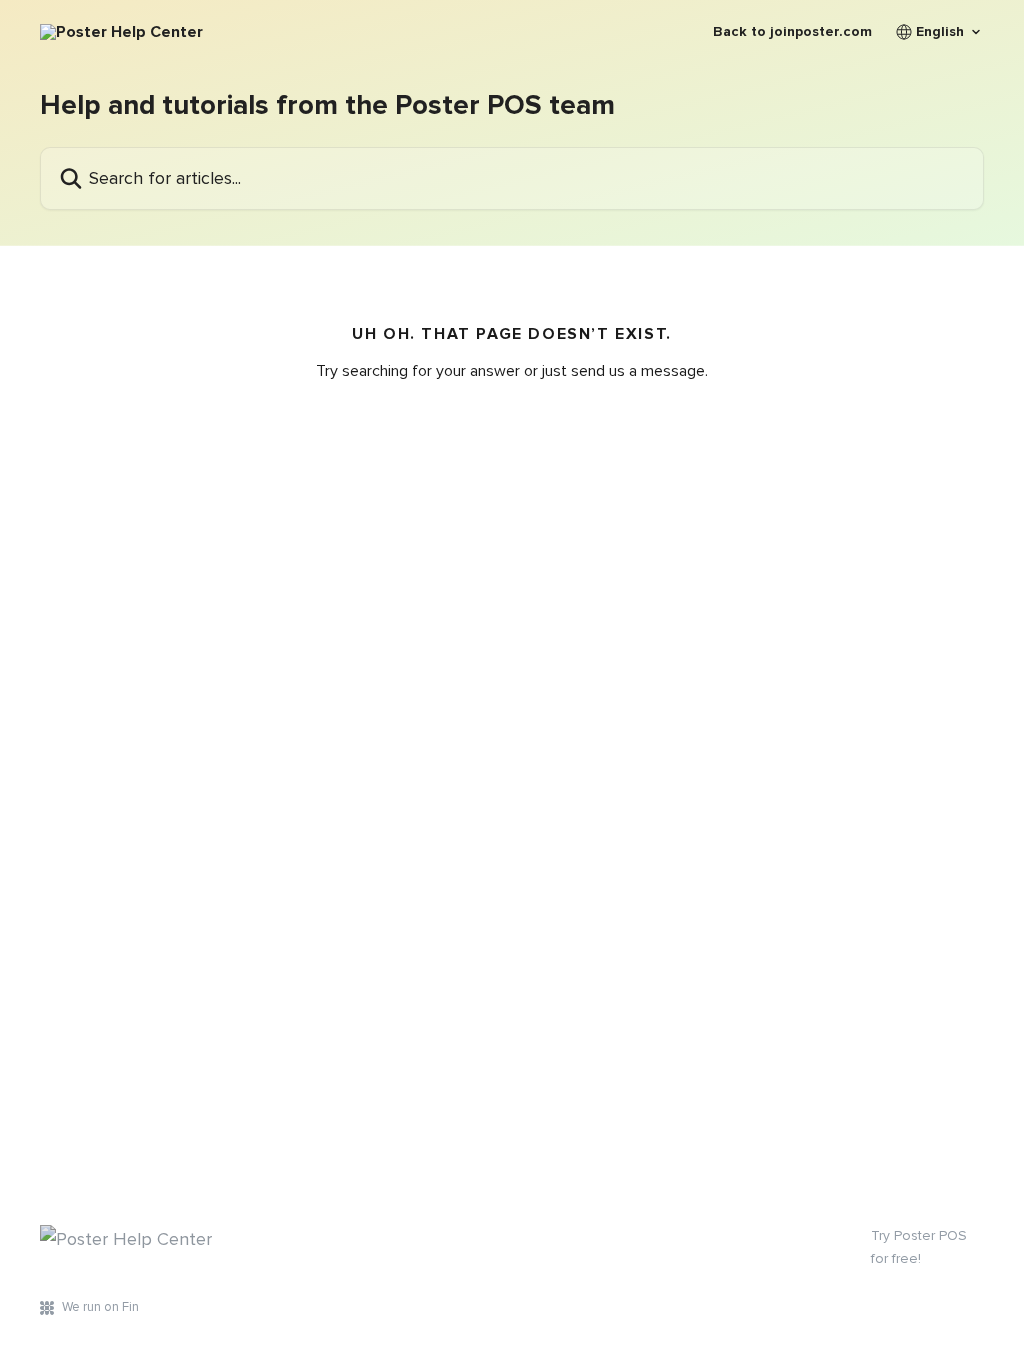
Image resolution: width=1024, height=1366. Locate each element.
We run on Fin (100, 1307)
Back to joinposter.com (792, 32)
